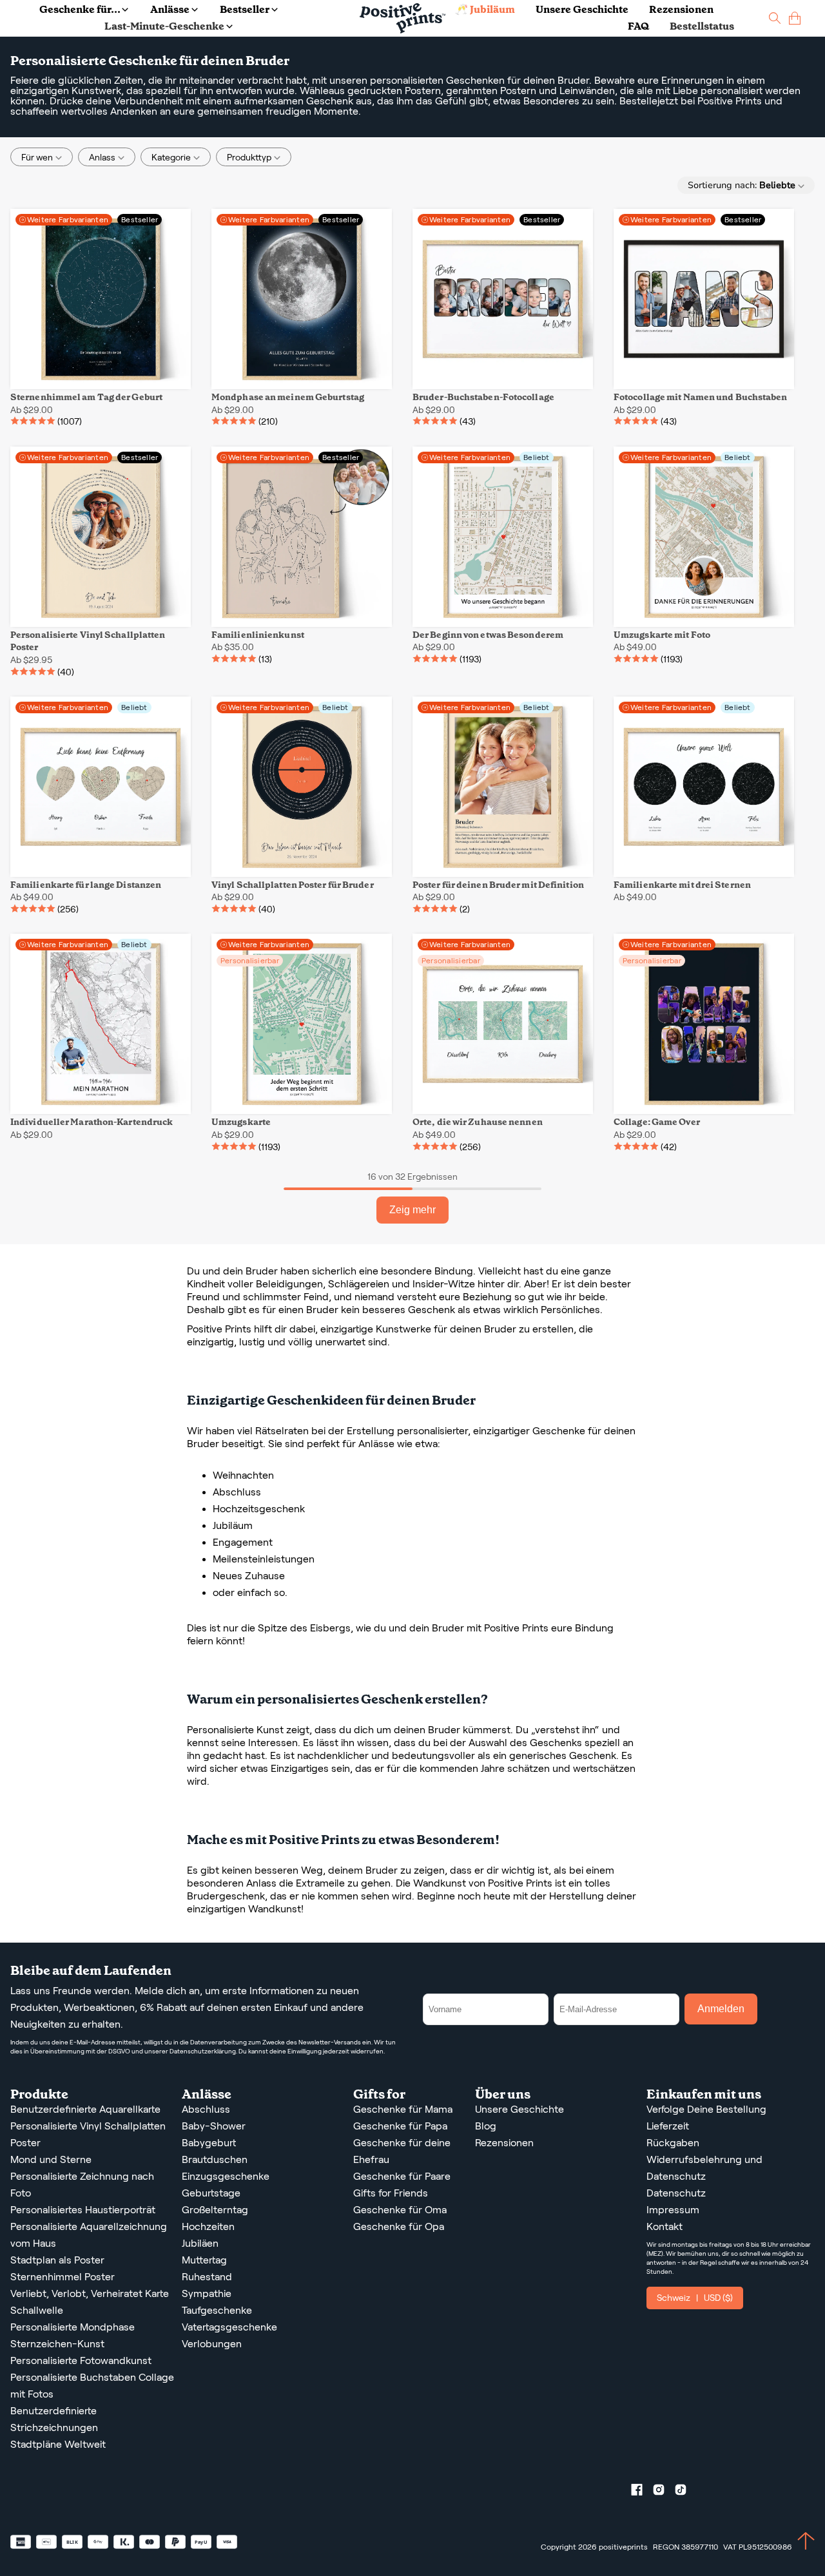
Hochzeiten (208, 2226)
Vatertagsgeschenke (229, 2327)
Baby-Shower (214, 2126)
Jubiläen (200, 2243)
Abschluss (206, 2109)
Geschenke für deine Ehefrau (402, 2151)
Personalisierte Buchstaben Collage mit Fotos (92, 2386)
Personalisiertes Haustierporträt (83, 2210)
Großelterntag (215, 2210)
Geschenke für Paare (402, 2176)
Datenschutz (676, 2193)
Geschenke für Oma (400, 2210)
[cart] (795, 18)
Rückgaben (673, 2143)
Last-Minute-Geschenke (164, 26)
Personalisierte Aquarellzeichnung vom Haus (89, 2235)
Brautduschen (215, 2159)
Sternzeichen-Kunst (57, 2344)
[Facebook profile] (642, 2492)
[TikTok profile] (686, 2492)
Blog (486, 2126)
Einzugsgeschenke (226, 2176)
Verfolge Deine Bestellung (706, 2109)
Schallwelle (37, 2310)
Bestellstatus (702, 26)
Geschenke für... (80, 9)
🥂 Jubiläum (485, 9)
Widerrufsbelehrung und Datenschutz (704, 2168)
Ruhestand (207, 2277)
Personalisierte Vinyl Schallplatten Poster (88, 2134)
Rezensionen (681, 9)
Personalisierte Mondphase (73, 2327)
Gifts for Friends (391, 2193)
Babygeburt (209, 2143)
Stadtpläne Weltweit (58, 2444)
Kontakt (665, 2226)
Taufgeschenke (217, 2310)
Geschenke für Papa (400, 2126)
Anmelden (721, 2009)
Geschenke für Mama (403, 2109)
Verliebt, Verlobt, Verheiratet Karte (90, 2293)
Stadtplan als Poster (57, 2260)
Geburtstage (211, 2193)
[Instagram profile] (664, 2492)
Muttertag (204, 2260)
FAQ (638, 26)
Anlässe (170, 9)
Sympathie (207, 2293)
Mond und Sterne (51, 2159)
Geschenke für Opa (399, 2226)
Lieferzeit (668, 2126)
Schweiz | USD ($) (695, 2298)
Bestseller (245, 9)
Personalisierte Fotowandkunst (81, 2360)
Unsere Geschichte (582, 9)
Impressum (673, 2210)
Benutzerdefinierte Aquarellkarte (85, 2109)
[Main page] (403, 18)
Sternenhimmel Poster (63, 2277)
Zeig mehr (412, 1210)
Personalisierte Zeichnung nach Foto (82, 2185)
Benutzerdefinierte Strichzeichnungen (54, 2419)
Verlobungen (212, 2344)
